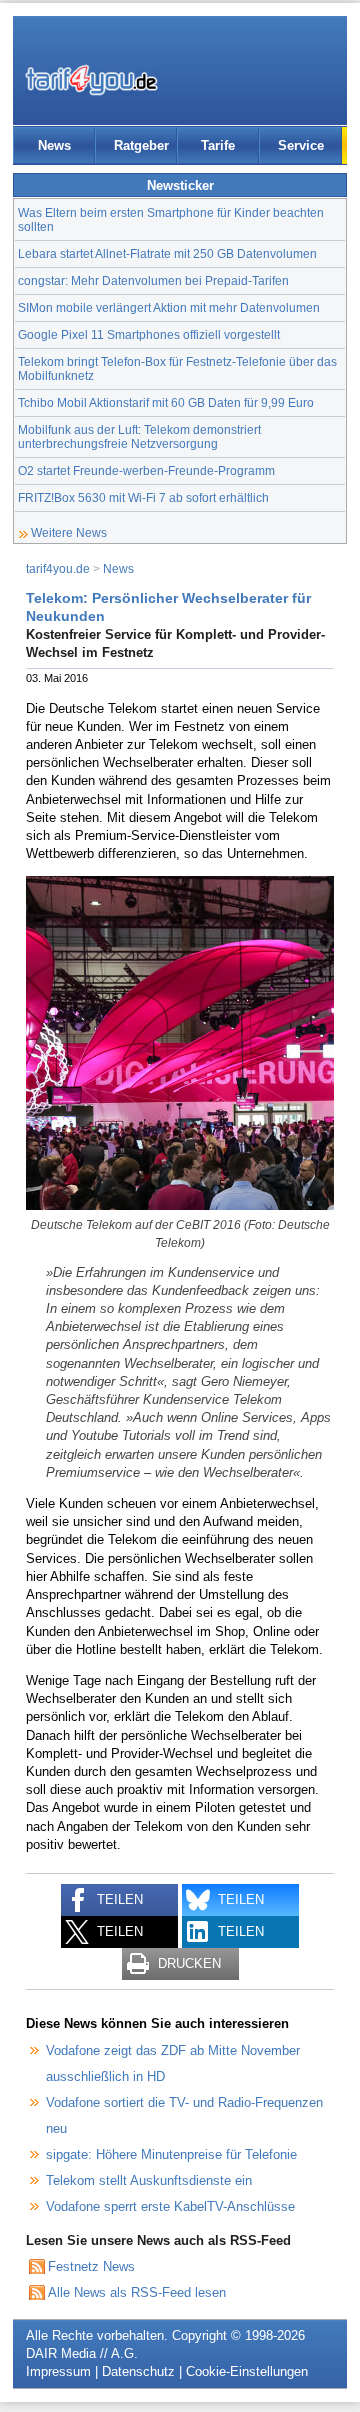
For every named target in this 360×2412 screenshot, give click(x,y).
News (54, 145)
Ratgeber (141, 145)
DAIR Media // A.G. (82, 2353)
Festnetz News (91, 2266)
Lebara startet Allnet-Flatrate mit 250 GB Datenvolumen (167, 253)
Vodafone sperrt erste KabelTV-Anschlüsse (170, 2206)
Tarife (218, 145)
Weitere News (69, 532)
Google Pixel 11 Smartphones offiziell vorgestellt (149, 334)
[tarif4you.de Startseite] (91, 80)
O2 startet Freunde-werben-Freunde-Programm (146, 470)
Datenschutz (138, 2371)
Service (301, 145)
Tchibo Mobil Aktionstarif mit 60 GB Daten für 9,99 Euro (166, 402)
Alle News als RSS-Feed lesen (137, 2292)
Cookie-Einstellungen (247, 2371)
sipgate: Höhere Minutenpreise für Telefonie (171, 2154)
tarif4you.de (58, 568)
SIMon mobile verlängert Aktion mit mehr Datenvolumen (169, 307)
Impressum (58, 2371)
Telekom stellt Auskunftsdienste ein (149, 2180)
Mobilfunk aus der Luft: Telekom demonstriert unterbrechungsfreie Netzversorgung (139, 436)
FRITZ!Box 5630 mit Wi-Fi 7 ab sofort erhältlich (143, 497)
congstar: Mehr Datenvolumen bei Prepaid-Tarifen (153, 280)
